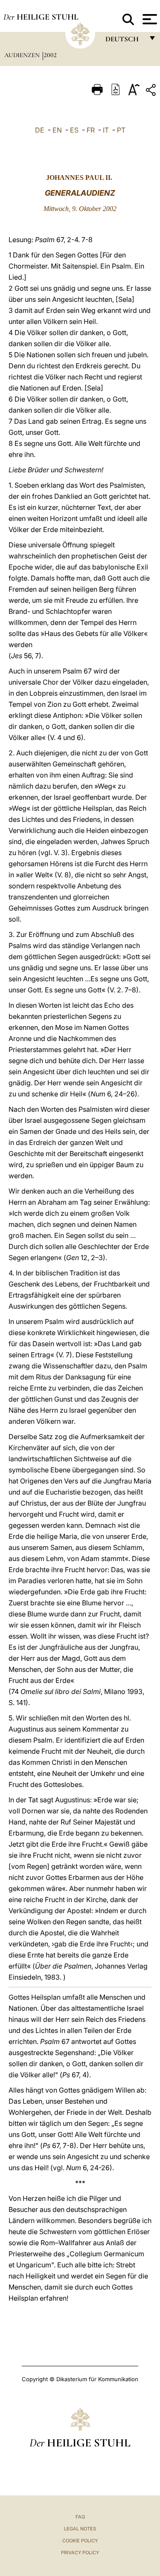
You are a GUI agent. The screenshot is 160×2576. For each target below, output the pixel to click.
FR (91, 130)
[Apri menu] (149, 19)
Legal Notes (80, 2529)
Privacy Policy (80, 2553)
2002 (50, 55)
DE (40, 130)
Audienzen (23, 55)
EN (57, 130)
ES (74, 130)
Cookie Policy (80, 2541)
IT (106, 130)
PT (121, 130)
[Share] (152, 91)
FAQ (80, 2517)
